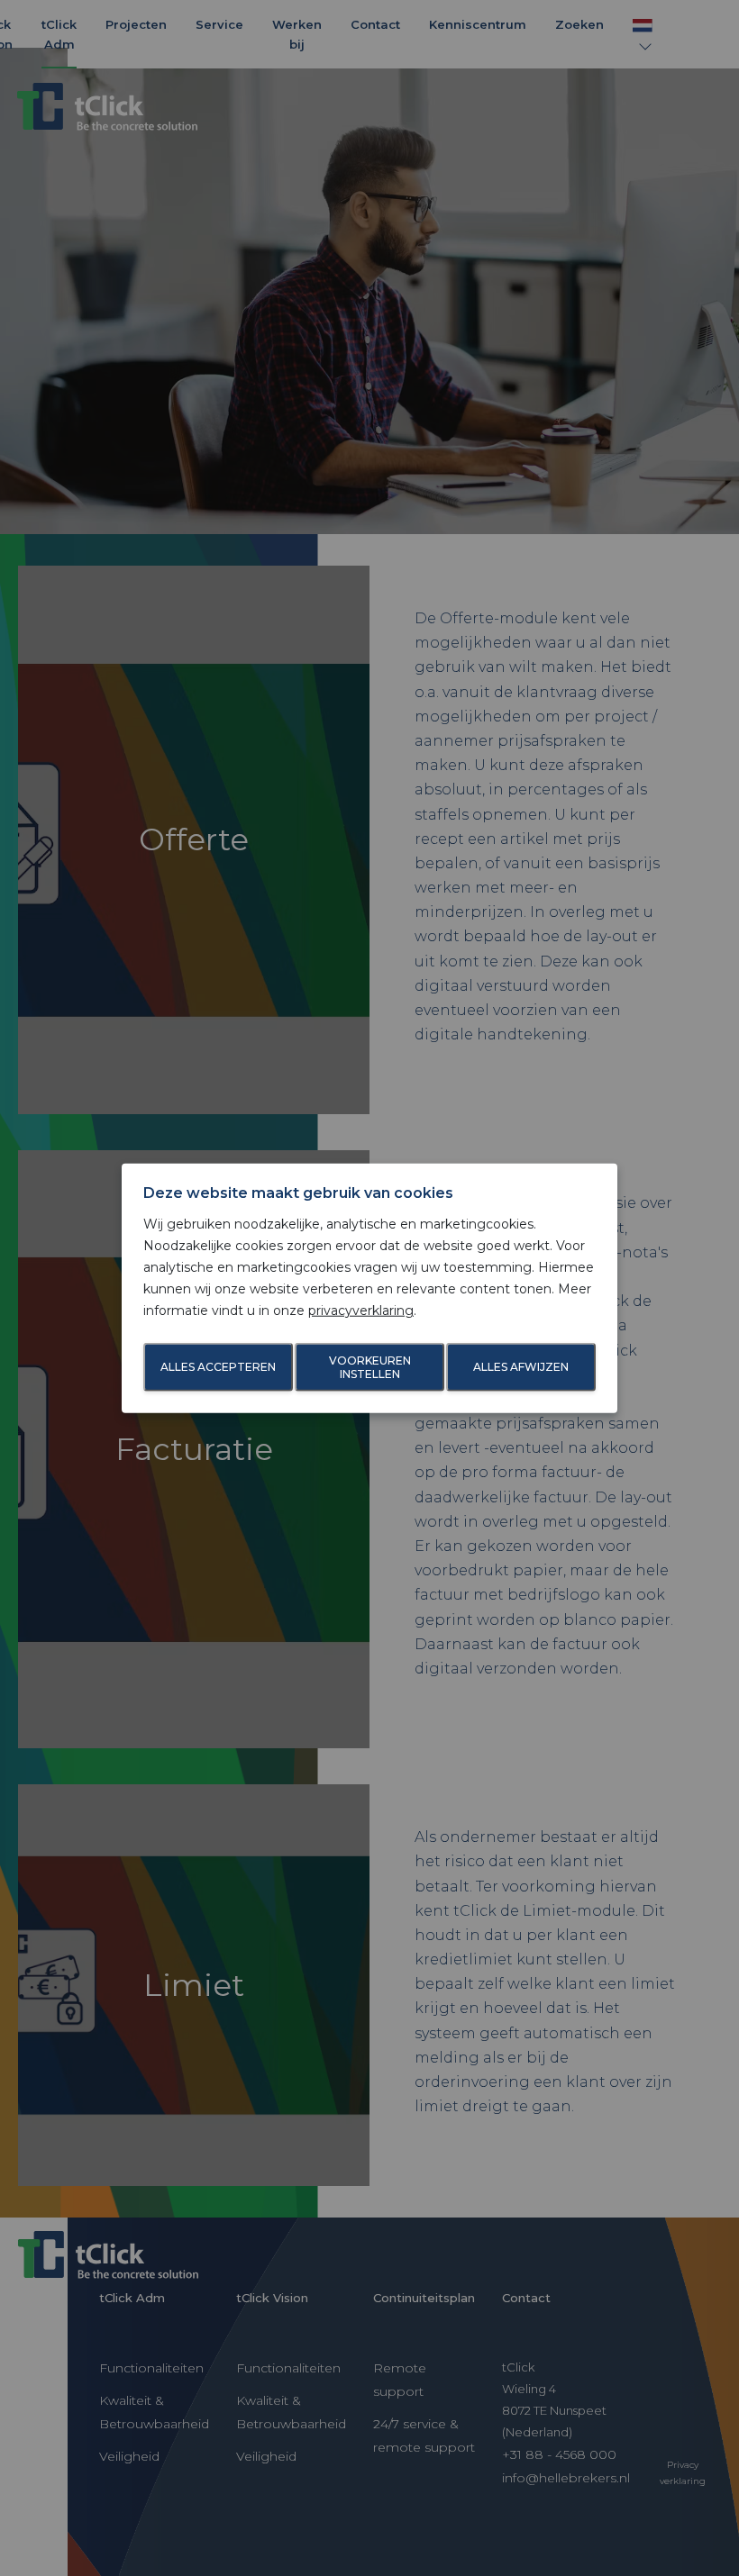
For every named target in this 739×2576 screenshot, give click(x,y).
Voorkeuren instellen (370, 1367)
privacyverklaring (361, 1310)
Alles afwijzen (521, 1367)
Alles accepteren (218, 1367)
